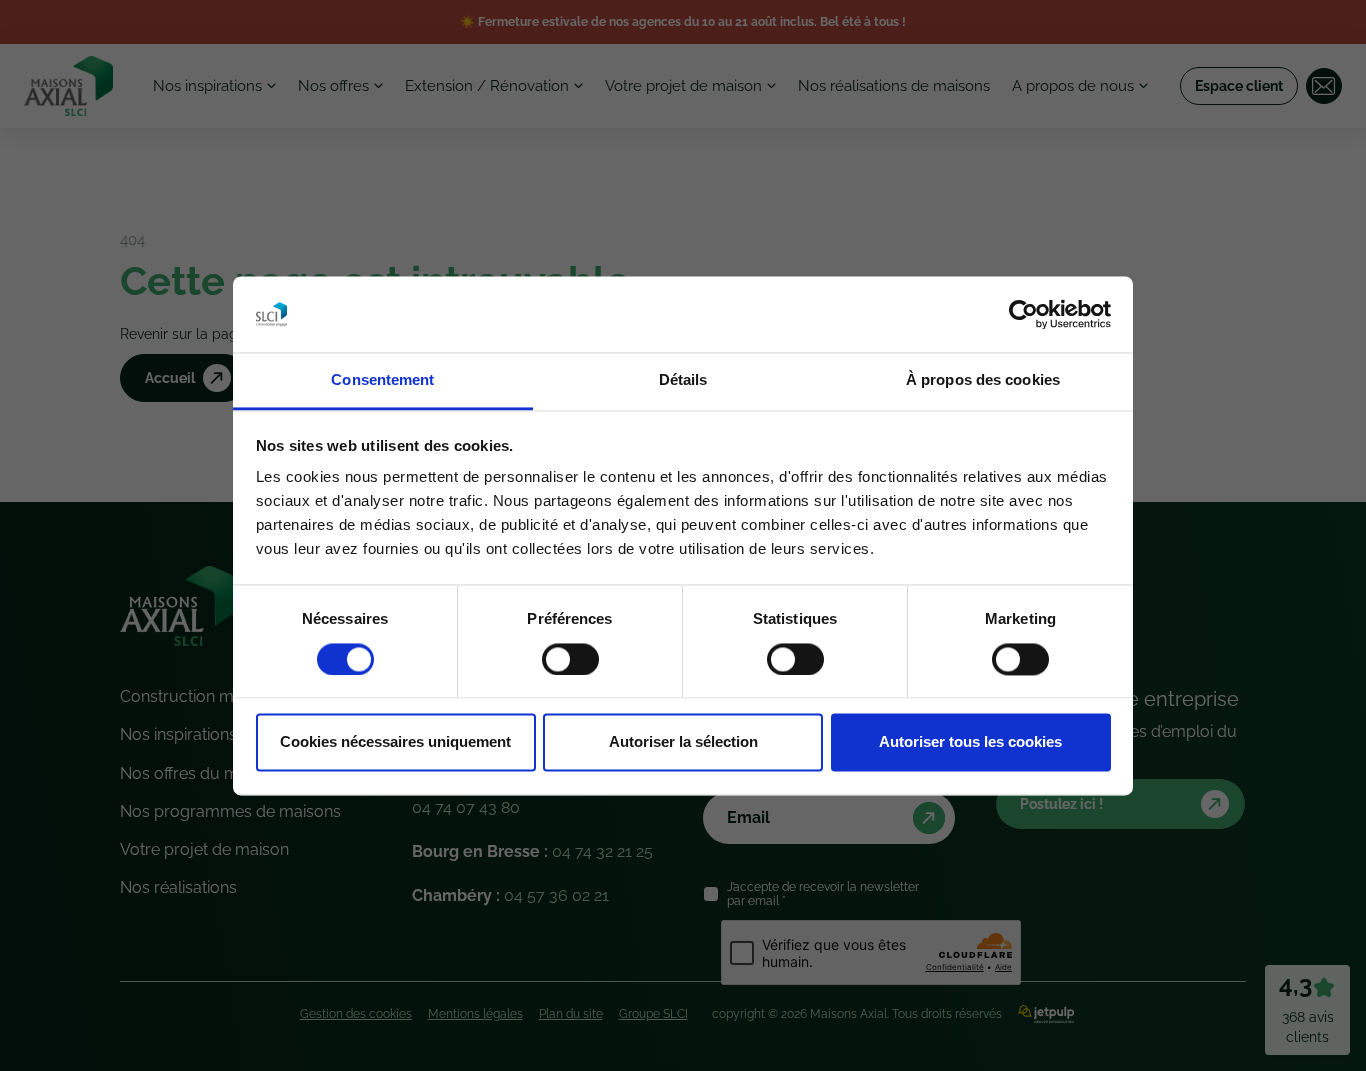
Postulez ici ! (1061, 804)
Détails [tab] (683, 380)
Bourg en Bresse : (532, 851)
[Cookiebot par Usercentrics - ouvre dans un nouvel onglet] (1023, 314)
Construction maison (196, 696)
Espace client (1239, 86)
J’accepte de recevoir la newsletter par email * (823, 894)
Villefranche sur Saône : (504, 796)
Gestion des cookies (356, 1014)
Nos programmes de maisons (230, 811)
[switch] (570, 659)
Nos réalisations (178, 887)
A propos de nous (1073, 86)
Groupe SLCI (653, 1014)
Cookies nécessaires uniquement (395, 742)
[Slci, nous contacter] (1324, 86)
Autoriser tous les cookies (970, 742)
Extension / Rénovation (487, 86)
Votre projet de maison (683, 86)
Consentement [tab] (382, 380)
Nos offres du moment (203, 773)
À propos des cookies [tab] (983, 380)
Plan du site (571, 1014)
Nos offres (333, 86)
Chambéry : (510, 895)
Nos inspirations (207, 86)
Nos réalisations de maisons (894, 86)
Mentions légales (475, 1014)
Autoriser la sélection (683, 742)
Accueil (170, 378)
